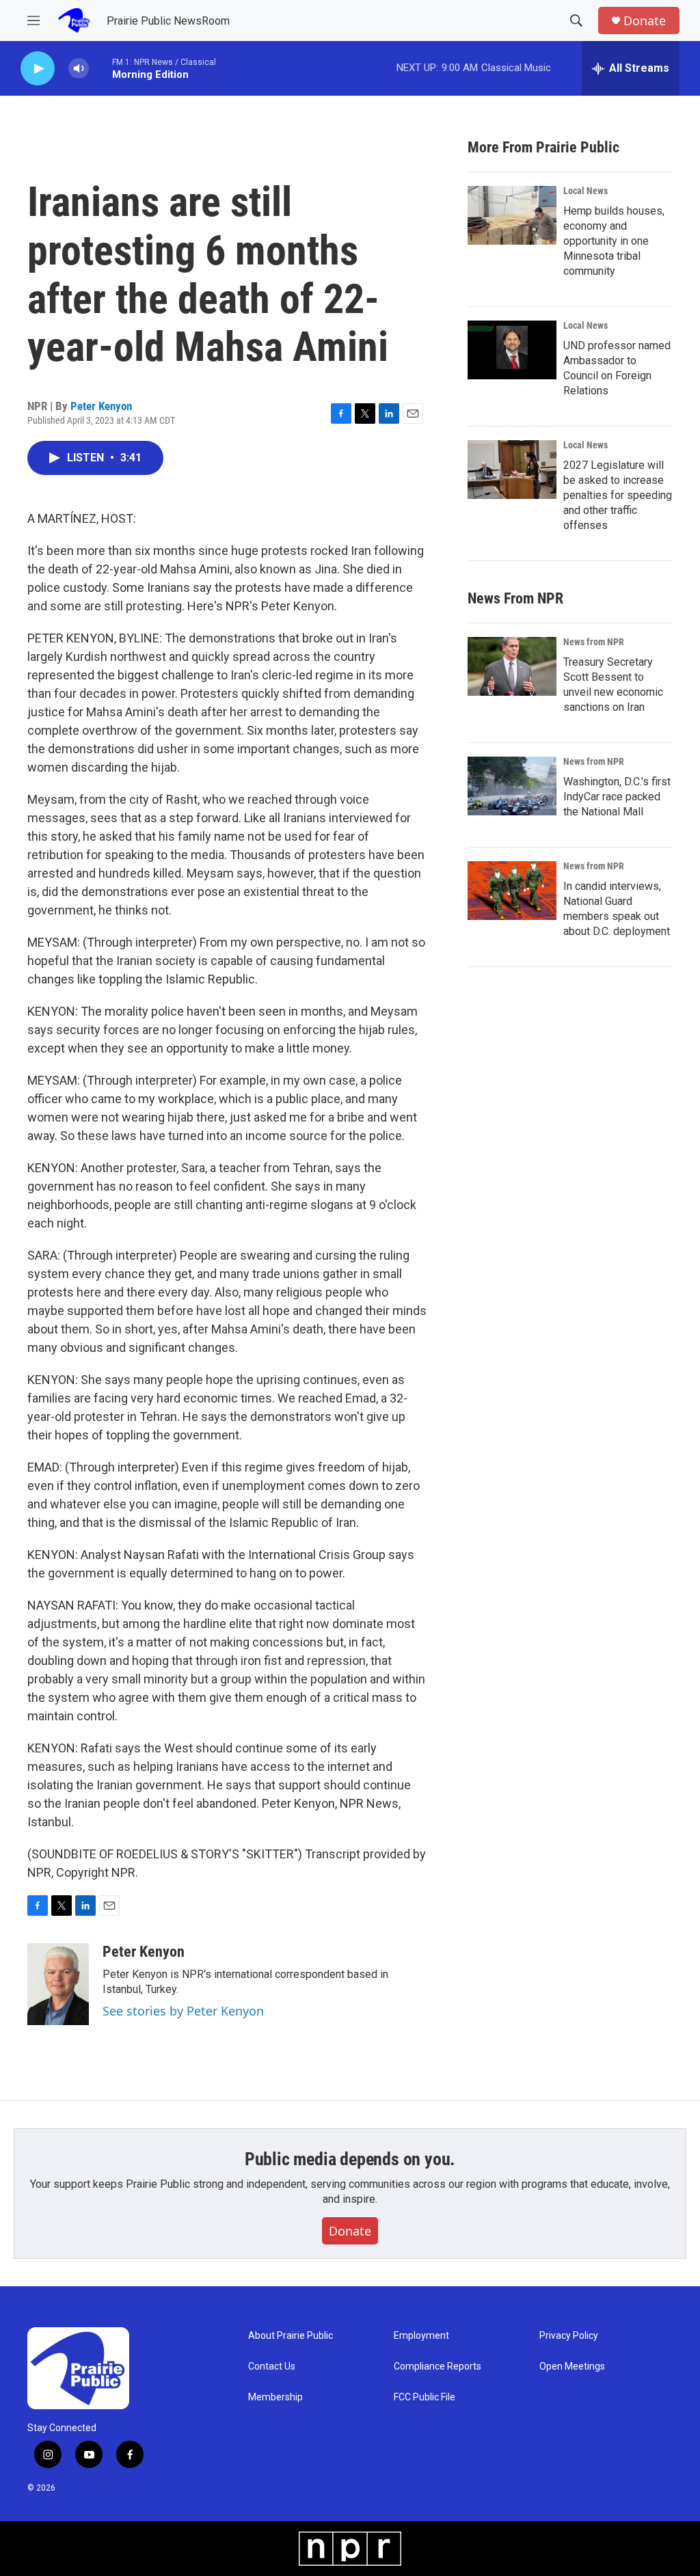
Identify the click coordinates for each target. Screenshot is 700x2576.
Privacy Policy (569, 2336)
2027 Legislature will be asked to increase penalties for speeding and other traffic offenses (618, 495)
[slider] (100, 68)
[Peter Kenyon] (58, 1984)
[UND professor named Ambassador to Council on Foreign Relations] (512, 350)
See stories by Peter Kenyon (183, 2011)
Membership (275, 2397)
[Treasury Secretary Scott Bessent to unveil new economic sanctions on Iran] (512, 666)
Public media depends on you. (350, 2159)
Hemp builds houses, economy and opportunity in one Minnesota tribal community (614, 241)
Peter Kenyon (101, 406)
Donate (645, 21)
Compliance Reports (437, 2367)
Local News (585, 191)
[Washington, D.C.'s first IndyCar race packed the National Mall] (512, 786)
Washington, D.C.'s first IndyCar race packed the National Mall (617, 797)
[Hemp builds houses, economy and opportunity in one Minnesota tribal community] (512, 215)
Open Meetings (572, 2367)
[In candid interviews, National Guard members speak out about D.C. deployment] (512, 891)
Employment (421, 2336)
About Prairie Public (291, 2336)
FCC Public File (425, 2397)
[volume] (79, 69)
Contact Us (272, 2367)
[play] (38, 69)
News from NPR (594, 642)
